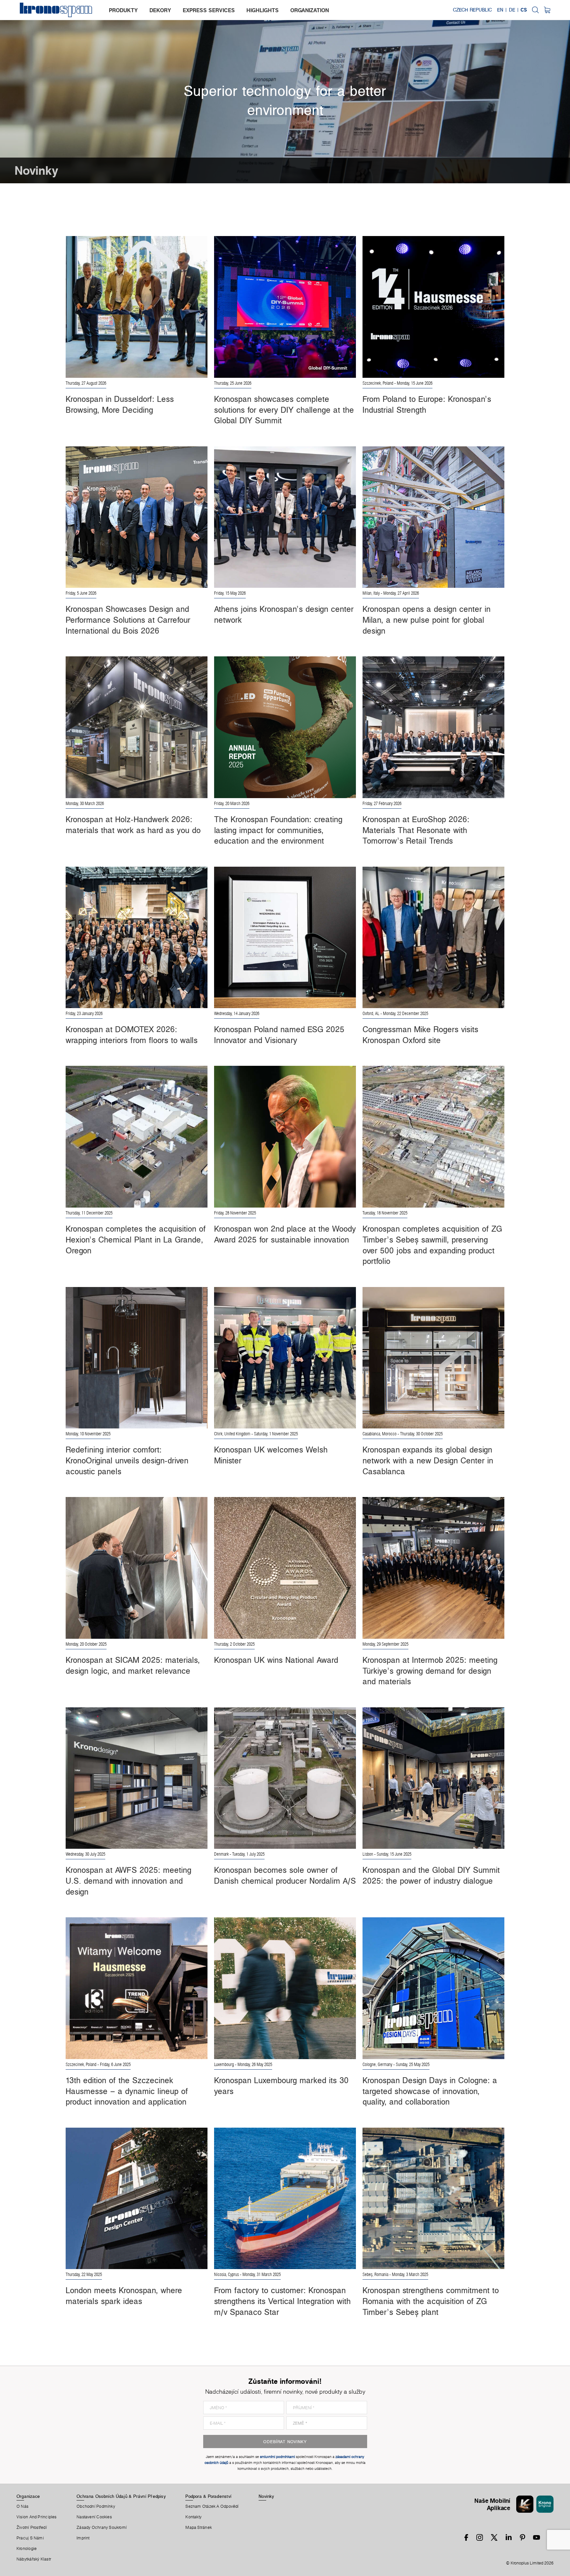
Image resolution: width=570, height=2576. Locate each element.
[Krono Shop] (547, 10)
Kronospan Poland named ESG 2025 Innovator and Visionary (279, 1035)
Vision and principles (37, 2517)
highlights (263, 10)
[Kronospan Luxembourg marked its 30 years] (285, 1988)
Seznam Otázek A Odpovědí (212, 2506)
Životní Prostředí (32, 2528)
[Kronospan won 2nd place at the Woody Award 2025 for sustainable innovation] (285, 1136)
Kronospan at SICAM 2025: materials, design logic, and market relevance (133, 1665)
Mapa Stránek (199, 2528)
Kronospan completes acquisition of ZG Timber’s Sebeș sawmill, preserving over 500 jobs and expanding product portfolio (432, 1245)
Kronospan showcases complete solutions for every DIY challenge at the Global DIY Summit (284, 410)
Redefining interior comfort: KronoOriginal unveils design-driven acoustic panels (127, 1460)
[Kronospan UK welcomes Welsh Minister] (285, 1357)
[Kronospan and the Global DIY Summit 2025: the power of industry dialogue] (433, 1777)
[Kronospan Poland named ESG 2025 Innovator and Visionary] (285, 937)
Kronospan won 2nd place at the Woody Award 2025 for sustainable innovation (285, 1234)
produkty (123, 10)
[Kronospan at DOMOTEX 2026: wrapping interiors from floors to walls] (137, 937)
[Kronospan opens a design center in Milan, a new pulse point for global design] (433, 516)
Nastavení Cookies (94, 2517)
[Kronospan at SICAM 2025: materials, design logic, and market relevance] (137, 1567)
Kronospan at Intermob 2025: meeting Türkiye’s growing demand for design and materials (430, 1671)
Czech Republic (472, 10)
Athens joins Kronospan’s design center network (284, 614)
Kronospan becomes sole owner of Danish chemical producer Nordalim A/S (285, 1875)
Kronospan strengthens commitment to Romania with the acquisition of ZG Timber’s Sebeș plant (431, 2301)
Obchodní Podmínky (96, 2506)
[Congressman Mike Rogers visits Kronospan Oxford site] (433, 937)
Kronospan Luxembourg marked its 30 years (281, 2086)
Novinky (266, 2496)
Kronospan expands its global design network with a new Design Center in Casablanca (428, 1460)
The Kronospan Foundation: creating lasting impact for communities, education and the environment (278, 830)
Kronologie (27, 2549)
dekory (160, 10)
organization (310, 10)
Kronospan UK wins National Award (276, 1660)
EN (500, 10)
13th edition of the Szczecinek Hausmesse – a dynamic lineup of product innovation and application (127, 2091)
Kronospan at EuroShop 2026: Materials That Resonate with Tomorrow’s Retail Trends (416, 830)
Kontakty (193, 2517)
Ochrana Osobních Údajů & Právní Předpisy (121, 2496)
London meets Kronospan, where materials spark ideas (124, 2296)
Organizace (28, 2496)
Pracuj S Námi (30, 2538)
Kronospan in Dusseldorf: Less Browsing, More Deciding (120, 404)
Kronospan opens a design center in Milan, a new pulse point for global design (427, 620)
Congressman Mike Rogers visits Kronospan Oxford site (420, 1035)
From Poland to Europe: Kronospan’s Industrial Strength (427, 404)
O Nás (22, 2506)
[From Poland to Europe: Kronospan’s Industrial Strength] (433, 306)
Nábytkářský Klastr (34, 2559)
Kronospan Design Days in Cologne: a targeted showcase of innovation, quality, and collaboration (430, 2091)
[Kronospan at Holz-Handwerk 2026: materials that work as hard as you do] (137, 727)
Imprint (83, 2538)
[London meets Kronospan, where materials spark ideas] (137, 2198)
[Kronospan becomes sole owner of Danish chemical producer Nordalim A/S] (285, 1777)
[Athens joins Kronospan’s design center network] (285, 516)
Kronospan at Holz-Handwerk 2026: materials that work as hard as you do (133, 825)
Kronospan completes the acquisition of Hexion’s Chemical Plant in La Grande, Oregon (136, 1239)
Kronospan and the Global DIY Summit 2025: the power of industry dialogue (431, 1875)
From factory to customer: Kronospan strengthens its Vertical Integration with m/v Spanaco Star (282, 2301)
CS (524, 10)
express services (209, 10)
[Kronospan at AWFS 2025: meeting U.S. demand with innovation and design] (137, 1777)
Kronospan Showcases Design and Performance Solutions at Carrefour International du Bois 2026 (128, 620)
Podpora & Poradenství (208, 2496)
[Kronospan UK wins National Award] (285, 1567)
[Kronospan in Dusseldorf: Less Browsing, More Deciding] (137, 306)
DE (512, 10)
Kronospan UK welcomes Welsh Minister (271, 1455)
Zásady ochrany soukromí (102, 2528)
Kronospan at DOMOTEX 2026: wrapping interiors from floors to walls (132, 1035)
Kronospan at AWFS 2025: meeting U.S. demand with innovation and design (128, 1881)
